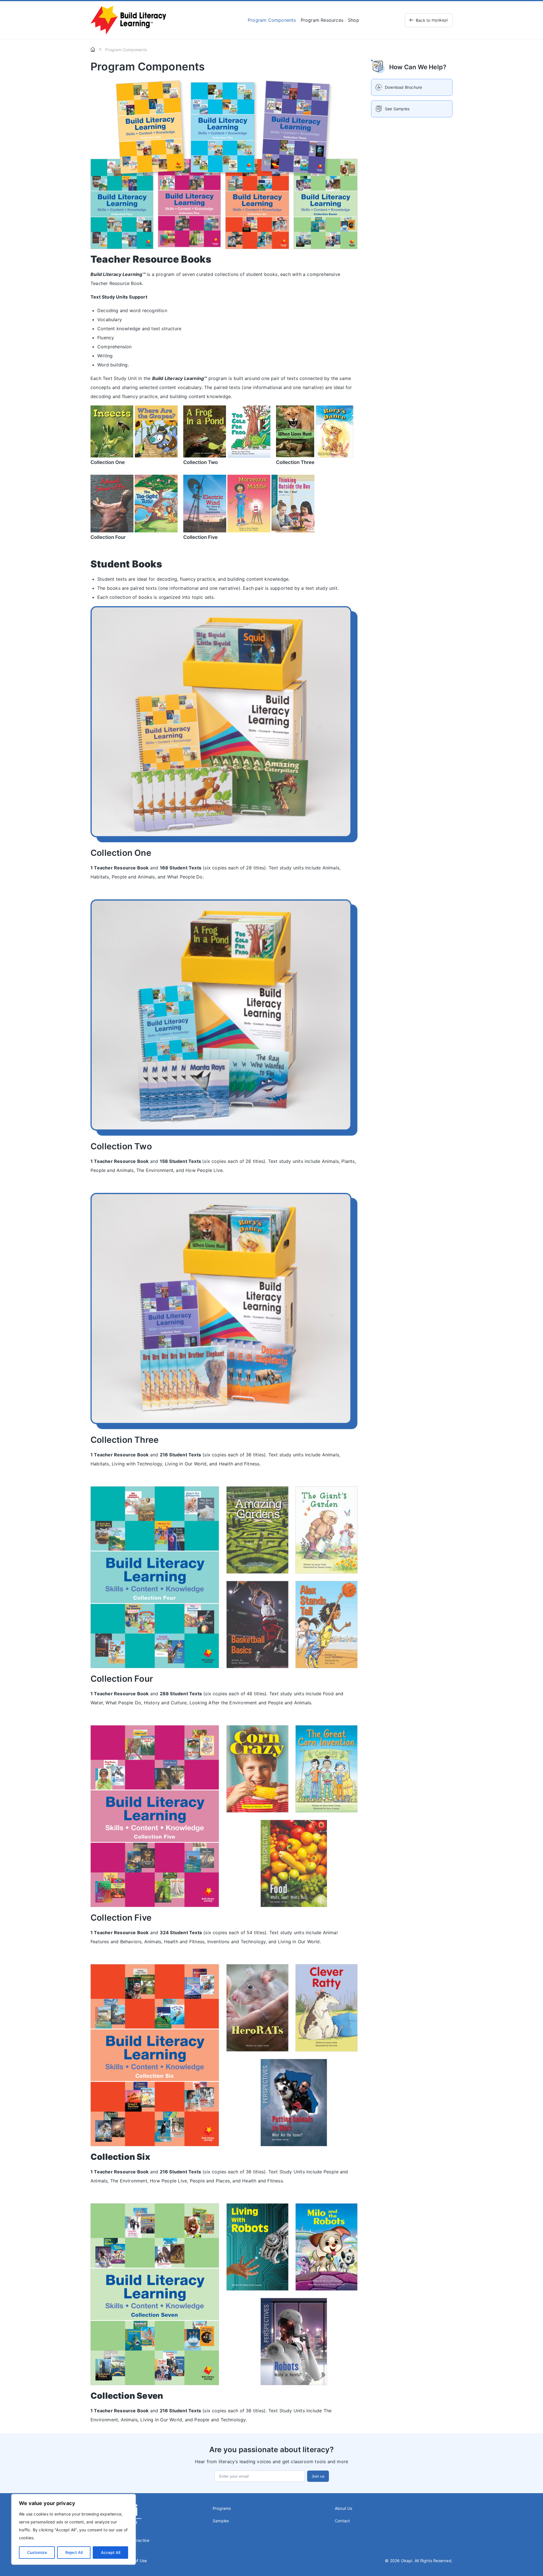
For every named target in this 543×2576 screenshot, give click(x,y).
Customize (37, 2552)
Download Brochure (403, 87)
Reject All (74, 2552)
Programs (222, 2508)
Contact (342, 2521)
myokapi (432, 20)
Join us (318, 2476)
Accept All (111, 2552)
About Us (344, 2508)
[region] (74, 2529)
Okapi (407, 2561)
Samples (221, 2521)
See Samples (397, 109)
